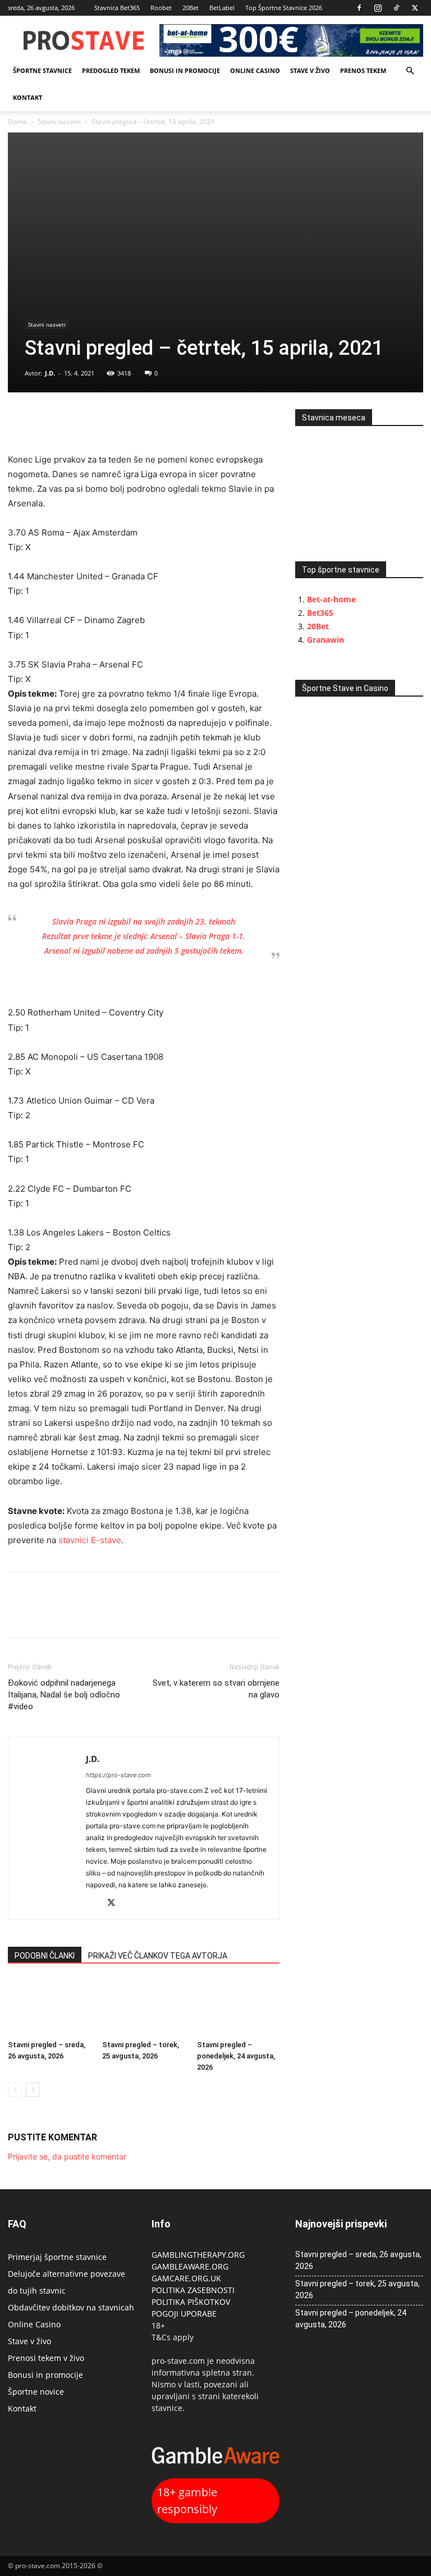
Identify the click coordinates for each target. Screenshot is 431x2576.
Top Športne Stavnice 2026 (284, 8)
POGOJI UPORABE (184, 2314)
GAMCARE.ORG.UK (186, 2278)
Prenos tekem (363, 70)
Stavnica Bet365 (117, 8)
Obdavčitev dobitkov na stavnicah (71, 2307)
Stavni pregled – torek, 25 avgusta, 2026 (357, 2289)
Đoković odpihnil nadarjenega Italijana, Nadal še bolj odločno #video (64, 1695)
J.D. (50, 373)
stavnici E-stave (90, 1540)
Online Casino (255, 70)
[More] (97, 420)
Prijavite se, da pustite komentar (67, 2156)
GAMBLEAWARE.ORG (191, 2266)
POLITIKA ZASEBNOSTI (193, 2290)
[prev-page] (15, 2090)
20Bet (191, 8)
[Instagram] (378, 8)
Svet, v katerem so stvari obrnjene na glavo (216, 1689)
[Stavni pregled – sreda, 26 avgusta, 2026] (49, 2007)
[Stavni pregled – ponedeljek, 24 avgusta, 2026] (238, 2007)
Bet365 (320, 613)
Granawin (325, 640)
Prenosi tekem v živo (46, 2358)
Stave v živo (310, 70)
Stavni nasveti (59, 122)
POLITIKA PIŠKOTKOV (191, 2302)
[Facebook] (359, 8)
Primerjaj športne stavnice (57, 2257)
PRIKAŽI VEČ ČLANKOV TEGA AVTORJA (158, 1956)
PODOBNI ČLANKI (45, 1956)
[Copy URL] (71, 420)
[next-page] (33, 2090)
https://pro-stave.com (118, 1775)
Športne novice (36, 2392)
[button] (410, 71)
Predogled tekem (111, 70)
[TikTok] (396, 8)
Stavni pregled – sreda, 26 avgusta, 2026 (358, 2260)
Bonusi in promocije (185, 70)
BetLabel (222, 8)
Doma (17, 122)
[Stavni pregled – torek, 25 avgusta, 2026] (143, 2007)
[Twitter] (415, 8)
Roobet (161, 8)
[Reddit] (95, 1904)
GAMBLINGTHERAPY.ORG (198, 2255)
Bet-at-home (331, 599)
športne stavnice (42, 70)
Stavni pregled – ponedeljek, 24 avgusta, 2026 (236, 2056)
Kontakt (27, 97)
